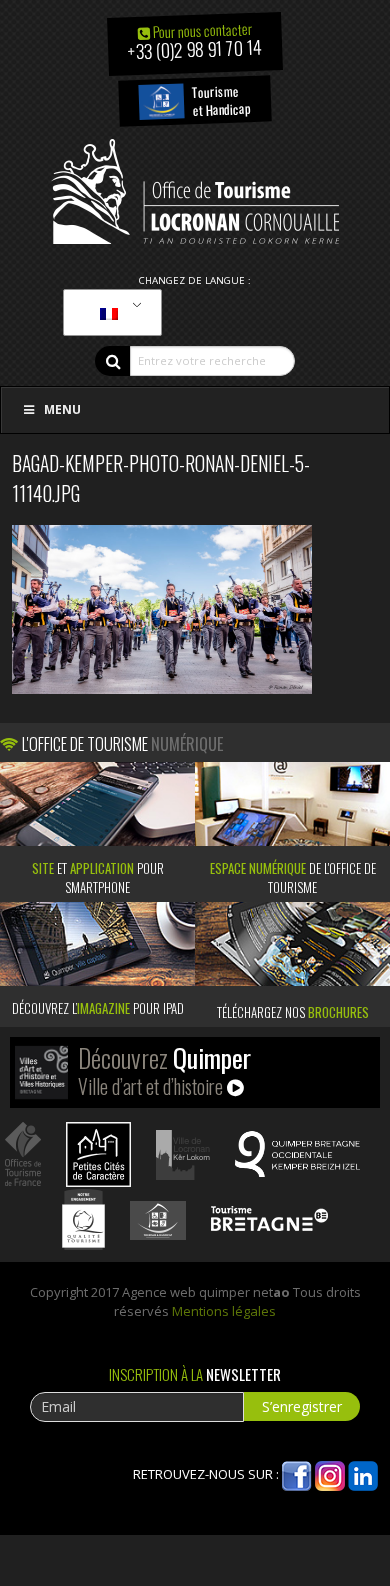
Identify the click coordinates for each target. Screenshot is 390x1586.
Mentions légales (224, 1311)
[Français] (109, 313)
